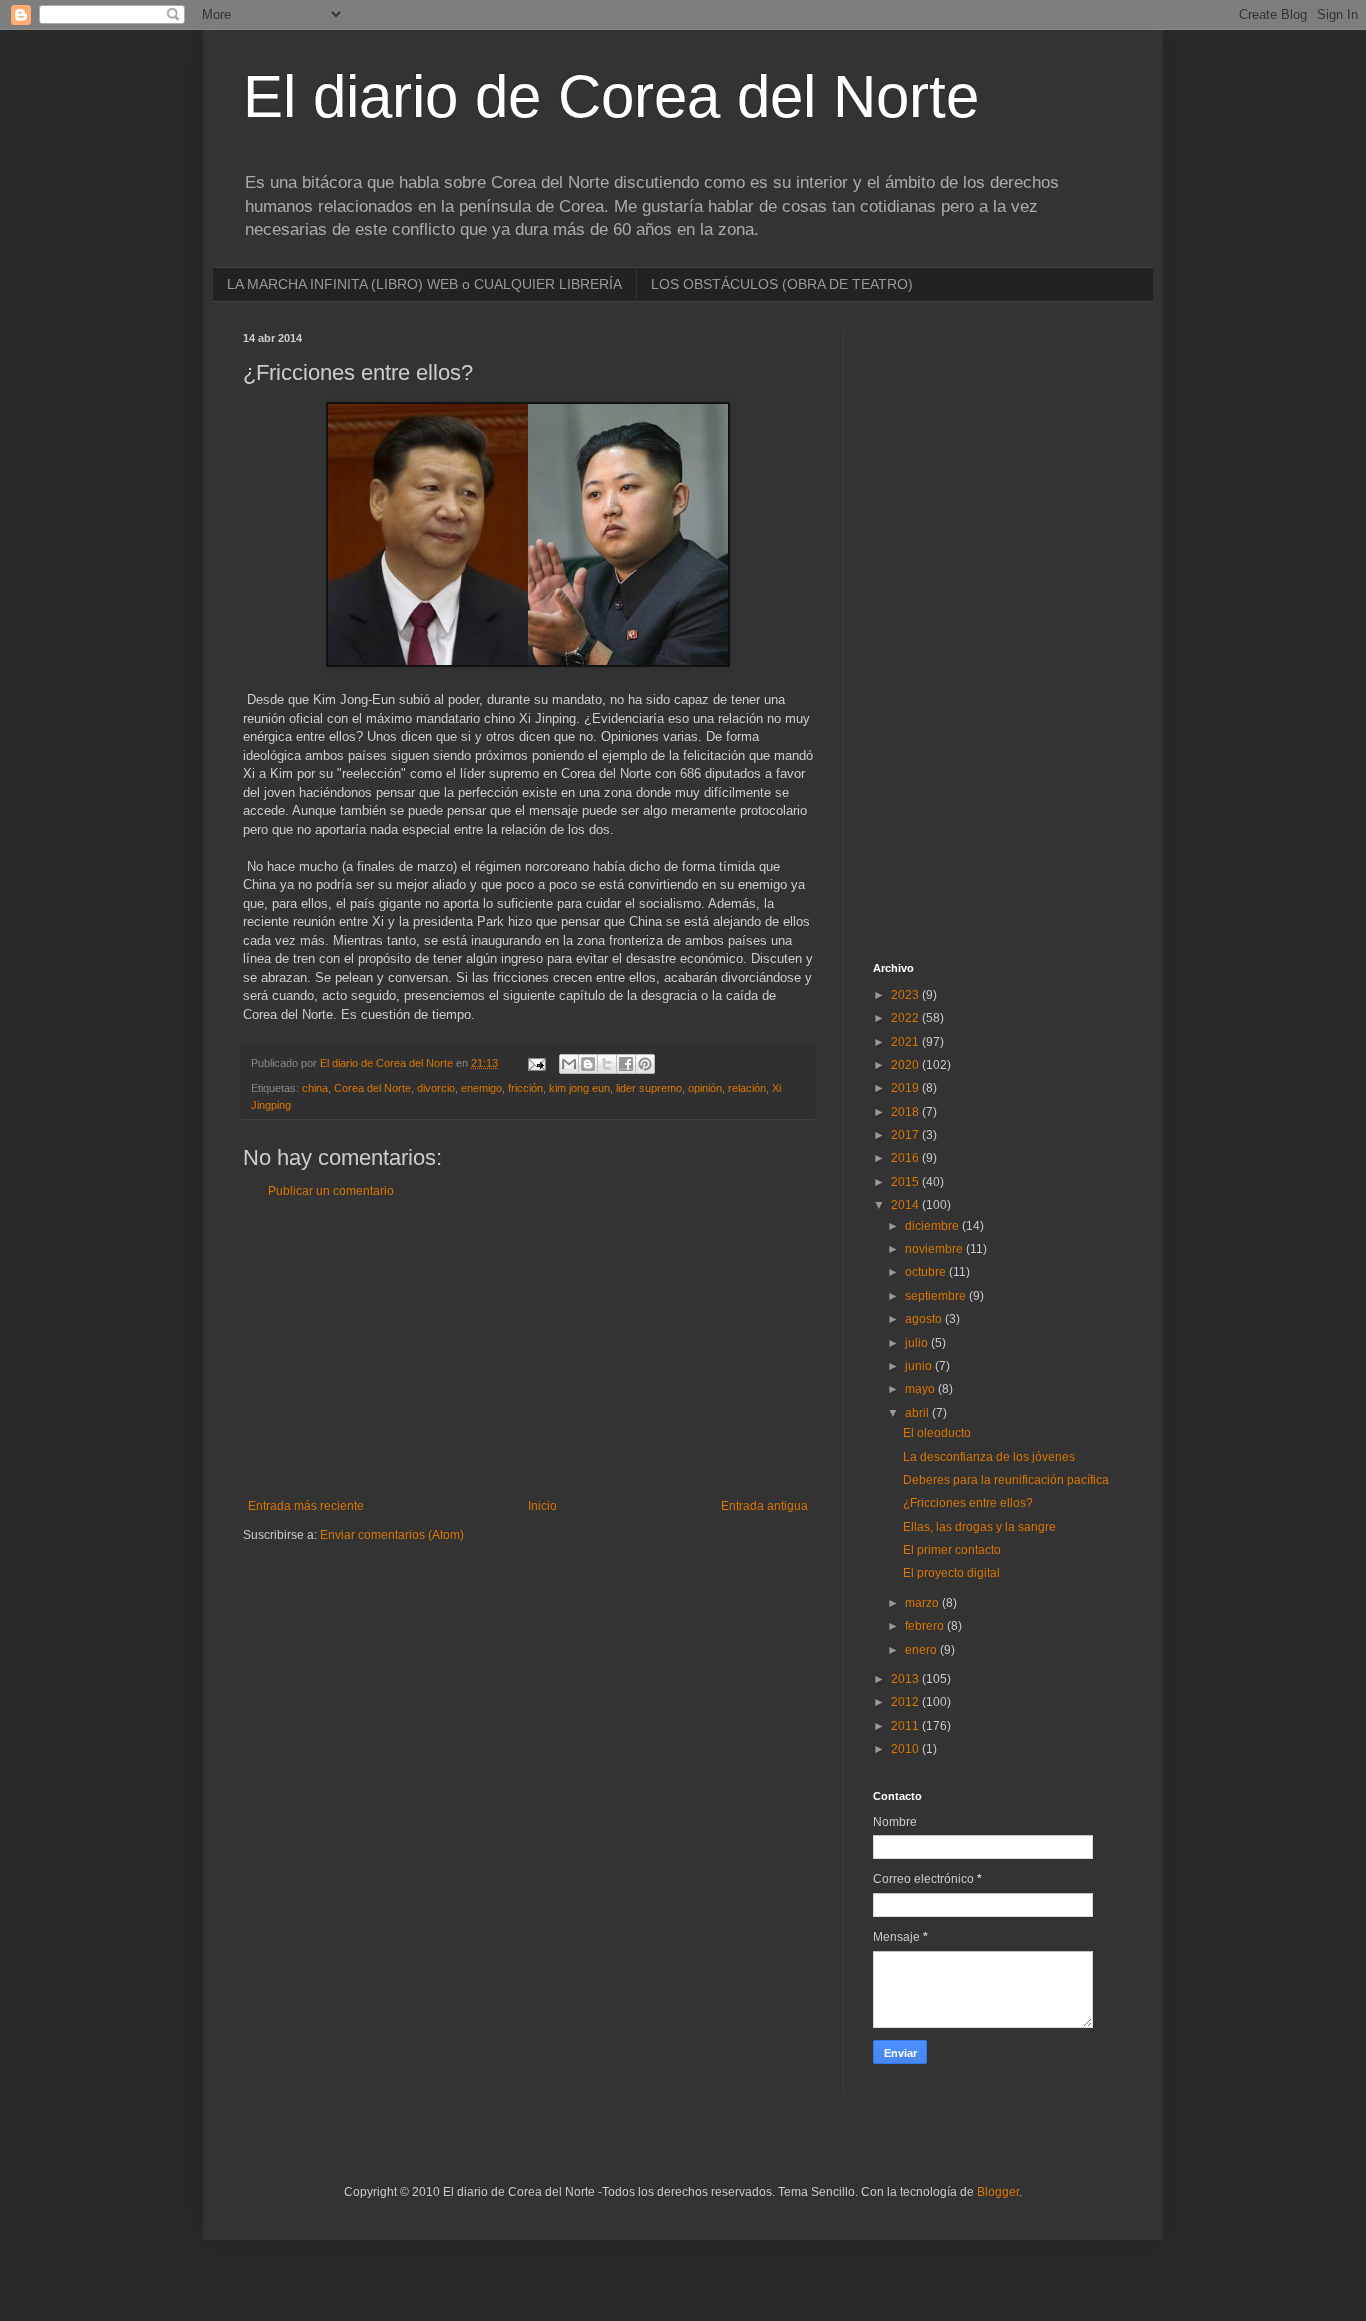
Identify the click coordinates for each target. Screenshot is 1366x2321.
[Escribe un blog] (588, 1064)
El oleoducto (937, 1433)
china (315, 1088)
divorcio (436, 1088)
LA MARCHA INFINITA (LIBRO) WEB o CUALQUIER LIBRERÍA (424, 284)
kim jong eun (579, 1088)
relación (747, 1088)
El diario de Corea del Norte (611, 96)
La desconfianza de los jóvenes (989, 1457)
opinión (705, 1088)
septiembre (937, 1296)
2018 (906, 1112)
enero (922, 1650)
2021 (906, 1042)
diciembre (933, 1226)
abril (918, 1413)
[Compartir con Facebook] (626, 1064)
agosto (925, 1319)
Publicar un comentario (331, 1191)
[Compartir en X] (607, 1064)
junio (920, 1366)
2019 (906, 1088)
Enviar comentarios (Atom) (392, 1535)
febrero (926, 1626)
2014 (906, 1205)
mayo (921, 1389)
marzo (923, 1603)
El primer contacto (952, 1550)
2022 (906, 1018)
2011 (906, 1726)
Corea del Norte (372, 1088)
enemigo (481, 1088)
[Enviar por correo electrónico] (569, 1064)
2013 (906, 1679)
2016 (906, 1158)
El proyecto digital (951, 1573)
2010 (906, 1749)
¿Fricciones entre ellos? (968, 1503)
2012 (906, 1702)
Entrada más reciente (306, 1506)
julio (918, 1343)
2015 (906, 1182)
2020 (906, 1065)
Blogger (998, 2192)
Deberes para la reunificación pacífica (1006, 1480)
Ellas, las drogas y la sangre (979, 1527)
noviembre (935, 1249)
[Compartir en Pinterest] (645, 1064)
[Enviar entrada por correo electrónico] (536, 1063)
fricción (525, 1088)
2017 (906, 1135)
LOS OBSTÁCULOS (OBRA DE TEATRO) (782, 284)
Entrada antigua (764, 1506)
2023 (906, 995)
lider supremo (649, 1088)
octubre (927, 1272)
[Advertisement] (528, 1349)
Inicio (542, 1506)
